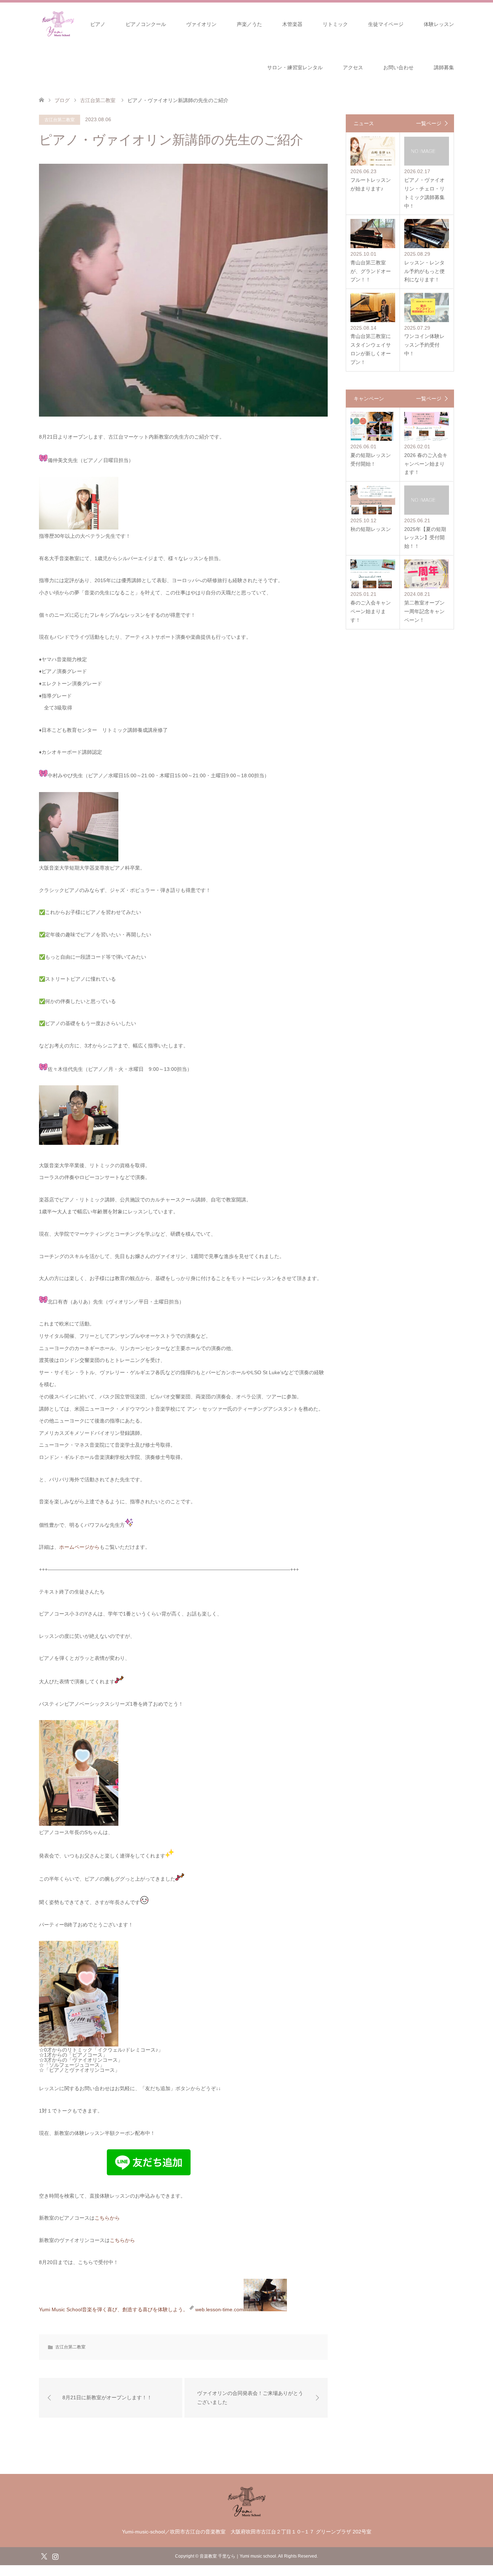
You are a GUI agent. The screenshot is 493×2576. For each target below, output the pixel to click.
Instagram (55, 2556)
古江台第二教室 (60, 120)
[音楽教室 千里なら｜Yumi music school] (247, 2516)
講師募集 (444, 67)
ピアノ (98, 24)
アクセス (353, 67)
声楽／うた (249, 24)
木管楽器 (292, 24)
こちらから (107, 2218)
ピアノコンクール (146, 24)
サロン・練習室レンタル (295, 67)
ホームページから (79, 1547)
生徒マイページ (386, 24)
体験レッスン (439, 24)
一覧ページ (429, 123)
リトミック (335, 24)
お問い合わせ (398, 67)
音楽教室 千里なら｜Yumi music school (238, 2556)
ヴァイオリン (201, 24)
